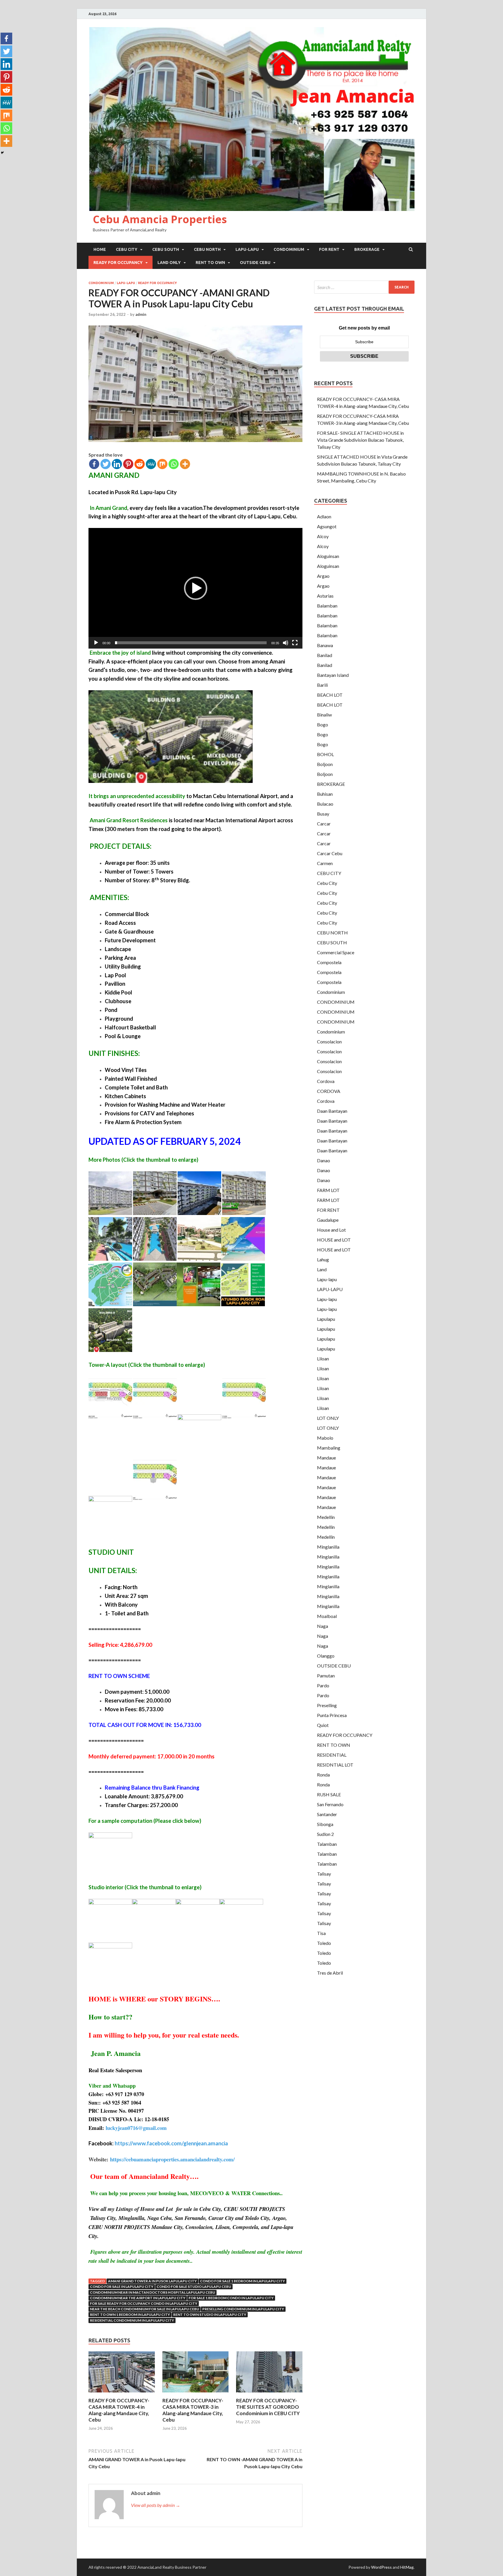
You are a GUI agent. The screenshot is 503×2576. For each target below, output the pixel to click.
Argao (323, 576)
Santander (327, 1814)
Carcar (324, 824)
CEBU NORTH (207, 249)
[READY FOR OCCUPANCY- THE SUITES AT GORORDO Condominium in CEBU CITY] (269, 2394)
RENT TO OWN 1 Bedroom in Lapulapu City (130, 2314)
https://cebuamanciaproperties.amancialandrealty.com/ (172, 2159)
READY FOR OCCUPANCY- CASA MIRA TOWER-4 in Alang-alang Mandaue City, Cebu (119, 2410)
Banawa (325, 645)
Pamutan (326, 1676)
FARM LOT (328, 1190)
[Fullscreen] (295, 643)
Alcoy (323, 536)
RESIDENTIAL (332, 1755)
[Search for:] (364, 287)
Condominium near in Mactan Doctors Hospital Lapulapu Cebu (153, 2292)
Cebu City (327, 883)
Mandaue (326, 1458)
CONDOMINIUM (289, 249)
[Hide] (2, 153)
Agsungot (327, 526)
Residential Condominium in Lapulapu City (132, 2320)
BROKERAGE (367, 249)
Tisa (321, 1933)
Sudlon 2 (325, 1834)
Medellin (326, 1517)
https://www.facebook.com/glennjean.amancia (171, 2143)
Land (322, 1269)
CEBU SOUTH (166, 249)
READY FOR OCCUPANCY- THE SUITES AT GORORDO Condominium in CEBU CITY (268, 2407)
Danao (324, 1160)
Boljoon (325, 764)
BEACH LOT (330, 695)
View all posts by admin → (156, 2505)
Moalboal (327, 1616)
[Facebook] (94, 464)
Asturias (325, 596)
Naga (323, 1626)
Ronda (323, 1775)
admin (141, 314)
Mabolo (325, 1438)
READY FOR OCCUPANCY (118, 263)
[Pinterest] (128, 464)
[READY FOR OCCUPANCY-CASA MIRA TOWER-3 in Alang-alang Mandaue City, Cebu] (196, 2394)
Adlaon (324, 516)
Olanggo (326, 1656)
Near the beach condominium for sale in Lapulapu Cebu (145, 2309)
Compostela (329, 962)
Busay (323, 814)
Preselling (327, 1705)
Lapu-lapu (126, 283)
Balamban (327, 606)
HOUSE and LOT (334, 1240)
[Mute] (286, 643)
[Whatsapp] (174, 464)
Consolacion (329, 1042)
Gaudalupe (328, 1220)
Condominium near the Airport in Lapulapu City (138, 2298)
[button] (196, 588)
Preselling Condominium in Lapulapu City (243, 2309)
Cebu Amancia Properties (160, 219)
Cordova (326, 1081)
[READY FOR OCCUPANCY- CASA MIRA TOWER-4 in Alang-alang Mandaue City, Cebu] (122, 2394)
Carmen (325, 863)
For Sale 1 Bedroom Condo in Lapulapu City (231, 2298)
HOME (100, 249)
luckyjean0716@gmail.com (136, 2128)
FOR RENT (329, 249)
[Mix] (162, 464)
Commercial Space (336, 952)
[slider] (191, 643)
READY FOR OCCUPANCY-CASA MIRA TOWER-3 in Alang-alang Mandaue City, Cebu (193, 2410)
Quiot (323, 1725)
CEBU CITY (127, 249)
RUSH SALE (329, 1794)
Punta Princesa (332, 1715)
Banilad (325, 655)
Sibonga (325, 1824)
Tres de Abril (330, 1973)
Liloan (323, 1359)
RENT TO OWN (210, 263)
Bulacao (325, 804)
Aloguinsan (328, 556)
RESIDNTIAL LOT (335, 1765)
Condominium (331, 992)
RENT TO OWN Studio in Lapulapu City (210, 2314)
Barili (322, 685)
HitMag (407, 2567)
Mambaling (329, 1448)
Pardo (323, 1685)
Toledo (324, 1943)
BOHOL (325, 754)
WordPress (381, 2567)
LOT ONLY (328, 1418)
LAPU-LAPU (247, 249)
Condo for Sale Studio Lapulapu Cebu (194, 2287)
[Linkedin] (117, 464)
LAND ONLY (169, 263)
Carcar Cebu (330, 853)
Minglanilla (328, 1547)
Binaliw (324, 715)
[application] (195, 588)
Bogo (323, 724)
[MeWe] (151, 464)
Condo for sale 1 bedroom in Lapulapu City (242, 2281)
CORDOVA (329, 1091)
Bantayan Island (333, 675)
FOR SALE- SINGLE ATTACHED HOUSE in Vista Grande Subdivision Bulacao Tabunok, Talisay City (360, 440)
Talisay (324, 1874)
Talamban (327, 1844)
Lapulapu (326, 1319)
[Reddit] (140, 464)
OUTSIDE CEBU (255, 263)
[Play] (96, 643)
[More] (185, 464)
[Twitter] (106, 464)
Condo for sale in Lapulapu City (122, 2287)
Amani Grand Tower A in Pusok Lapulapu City (152, 2281)
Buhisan (325, 794)
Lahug (323, 1259)
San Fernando (330, 1804)
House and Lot (331, 1230)
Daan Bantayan (332, 1111)
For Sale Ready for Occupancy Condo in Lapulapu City (144, 2303)
